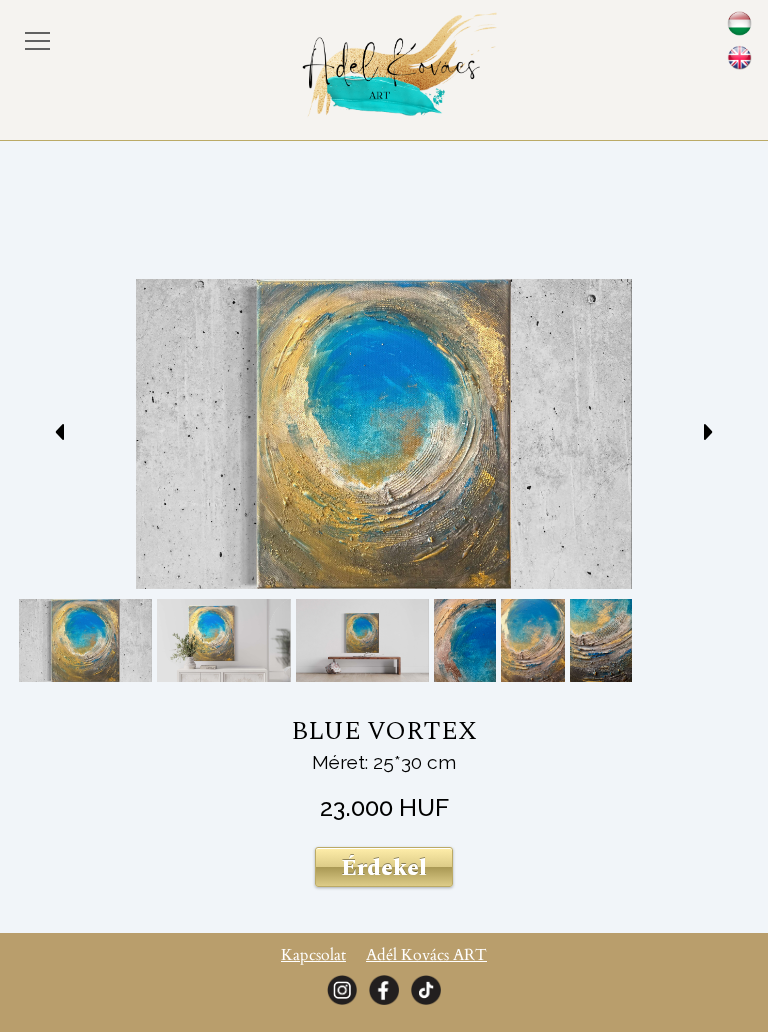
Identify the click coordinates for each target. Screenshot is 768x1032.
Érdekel (384, 868)
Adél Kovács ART (426, 955)
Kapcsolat (313, 955)
